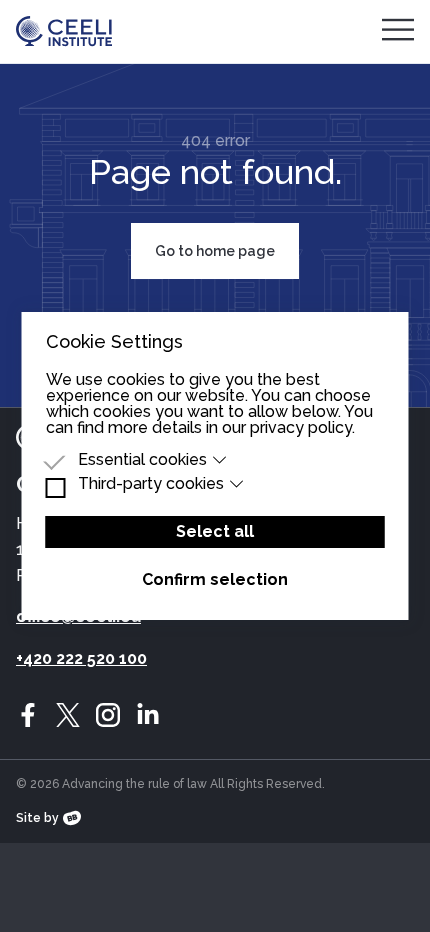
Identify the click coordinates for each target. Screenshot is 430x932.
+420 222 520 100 (81, 658)
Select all (215, 531)
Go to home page (215, 251)
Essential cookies (142, 460)
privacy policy (301, 427)
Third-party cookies (151, 484)
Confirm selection (215, 579)
